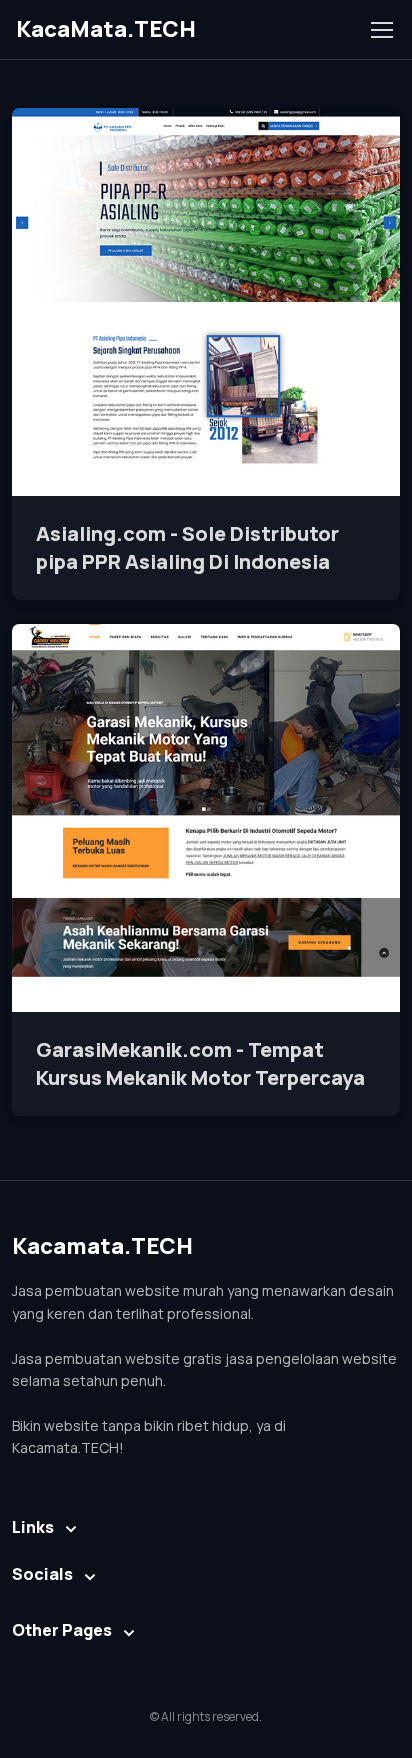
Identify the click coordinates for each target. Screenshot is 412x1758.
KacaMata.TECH (106, 29)
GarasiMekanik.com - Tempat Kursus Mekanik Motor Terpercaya (200, 1063)
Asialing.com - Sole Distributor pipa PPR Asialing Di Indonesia (187, 547)
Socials (42, 1574)
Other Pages (62, 1630)
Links (33, 1527)
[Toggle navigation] (381, 30)
